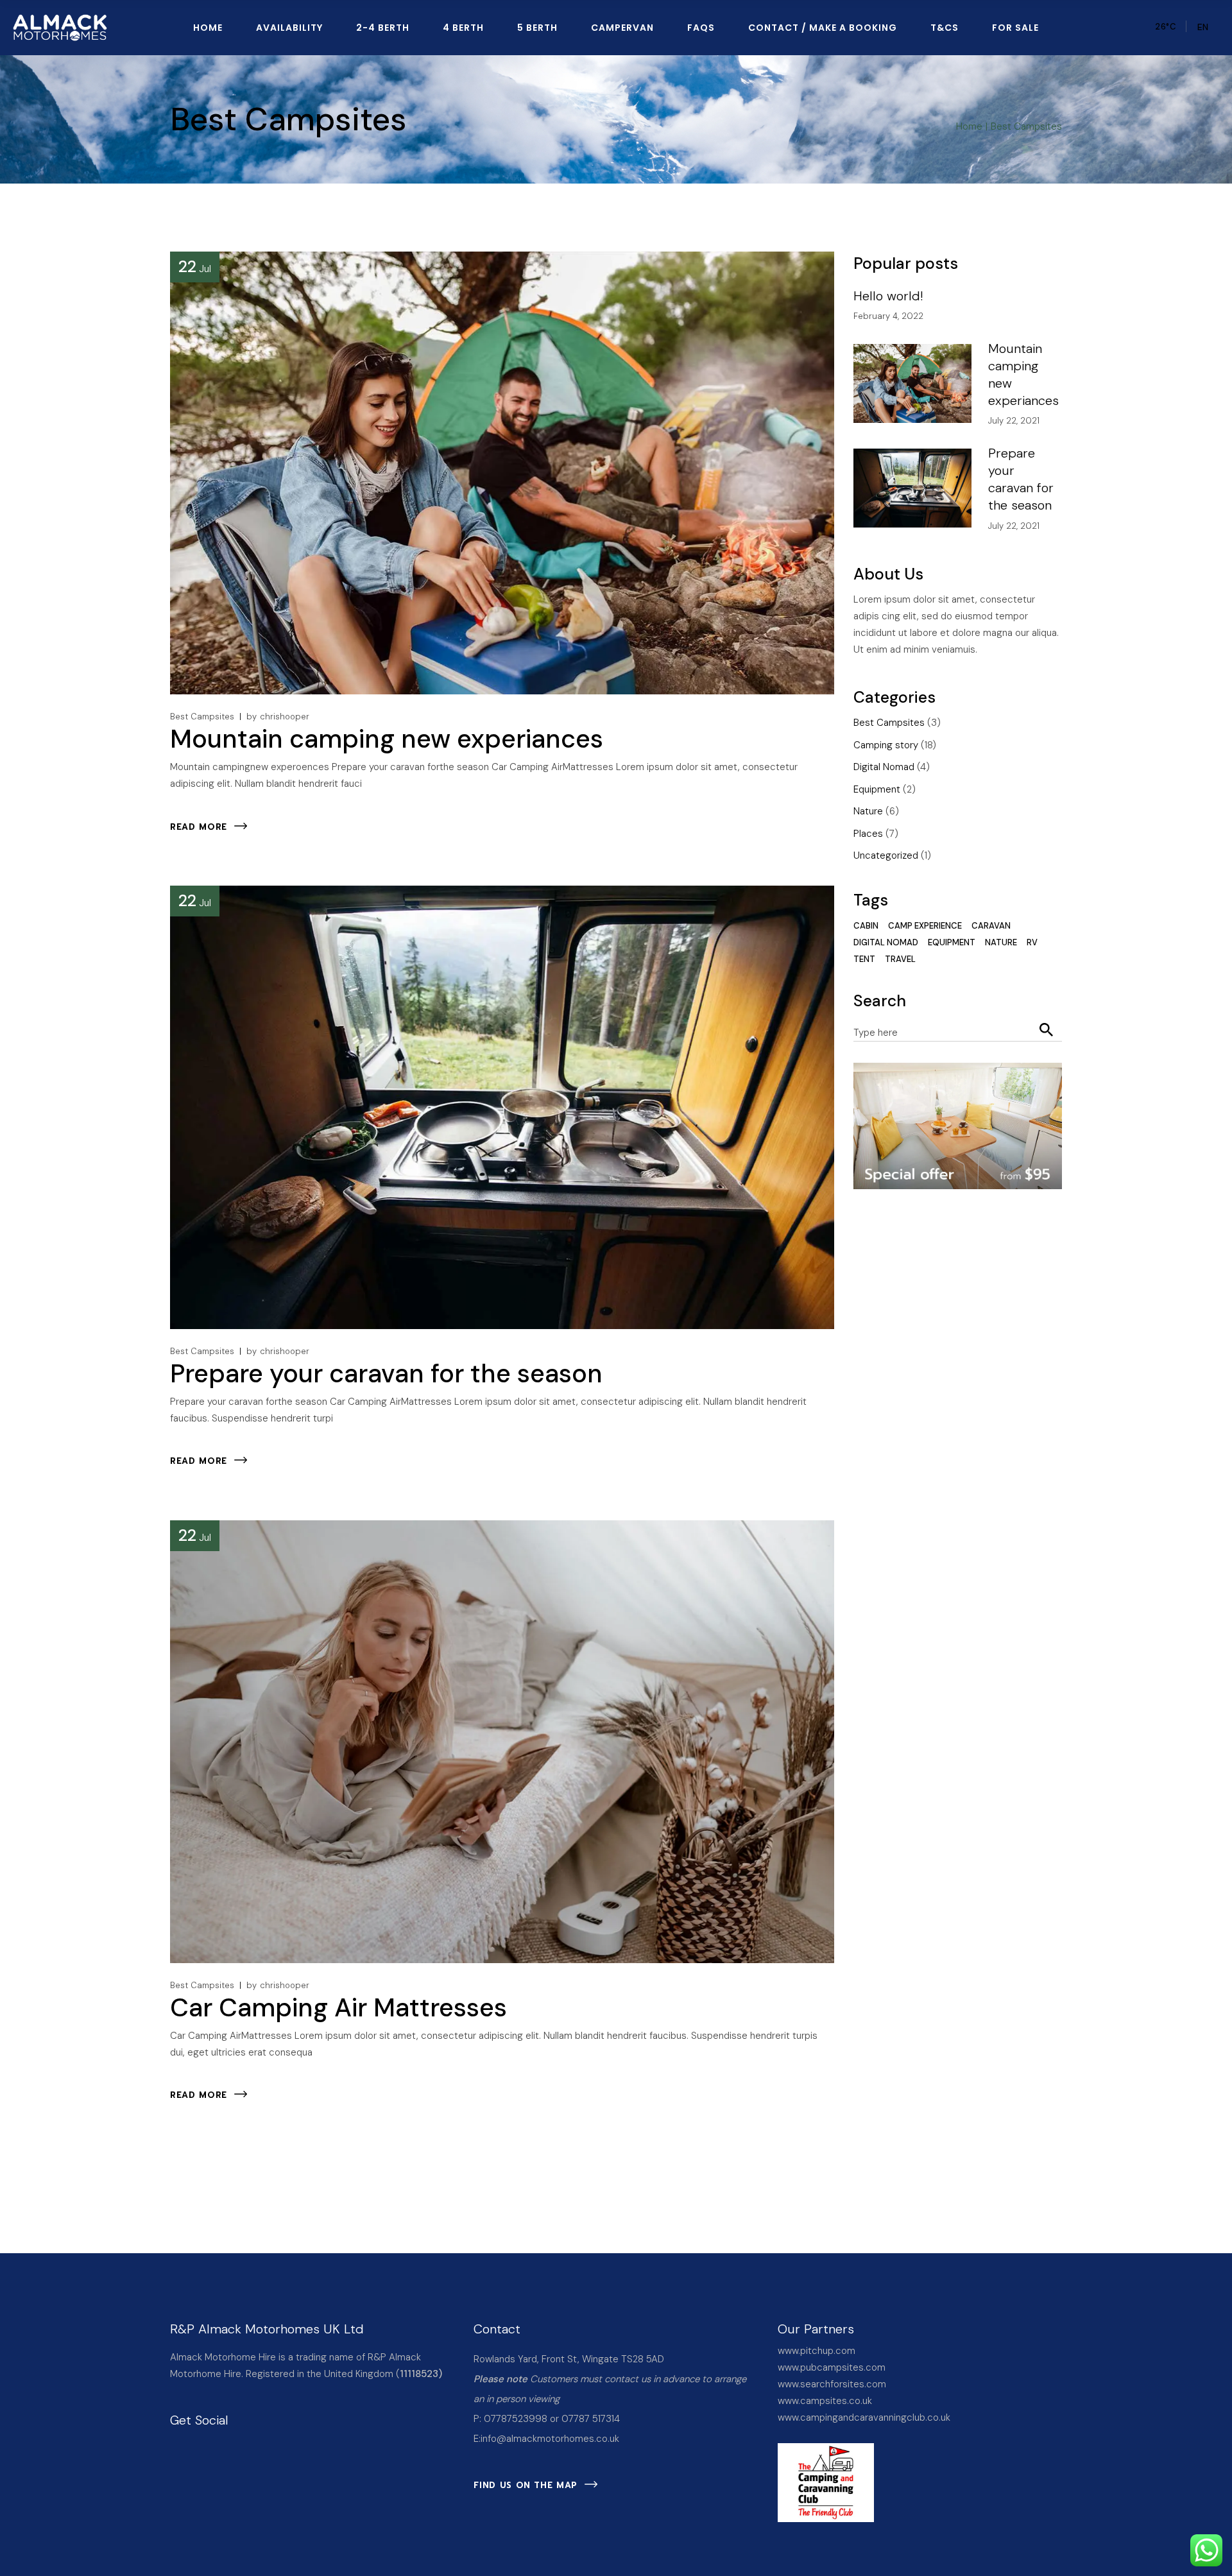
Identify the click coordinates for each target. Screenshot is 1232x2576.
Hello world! (888, 296)
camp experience (925, 926)
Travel (900, 959)
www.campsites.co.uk (825, 2401)
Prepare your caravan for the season (386, 1373)
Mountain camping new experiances (387, 739)
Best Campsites (202, 717)
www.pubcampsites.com (832, 2367)
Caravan (991, 926)
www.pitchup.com (817, 2351)
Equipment (877, 789)
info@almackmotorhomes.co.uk (550, 2439)
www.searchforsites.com (832, 2384)
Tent (864, 959)
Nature (868, 811)
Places (868, 834)
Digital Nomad (884, 767)
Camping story (886, 745)
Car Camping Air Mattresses (338, 2007)
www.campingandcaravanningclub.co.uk (864, 2417)
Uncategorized (886, 855)
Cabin (866, 926)
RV (1032, 942)
